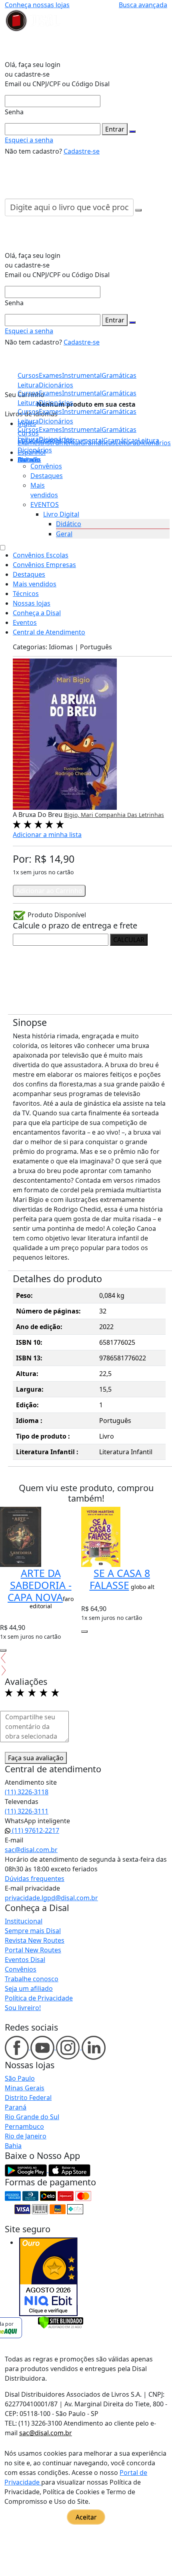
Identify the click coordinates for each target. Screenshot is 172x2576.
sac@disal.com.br (31, 1850)
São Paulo (20, 2078)
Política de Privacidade (39, 1998)
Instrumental (82, 430)
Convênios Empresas (44, 565)
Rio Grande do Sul (32, 2117)
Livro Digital (61, 514)
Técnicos (26, 594)
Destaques (47, 476)
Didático (69, 524)
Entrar (115, 129)
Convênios (46, 466)
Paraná (16, 2107)
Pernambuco (24, 2126)
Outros (28, 460)
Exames (50, 430)
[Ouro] (48, 2277)
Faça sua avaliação (36, 1758)
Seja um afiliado (29, 1988)
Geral (64, 534)
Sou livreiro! (23, 2008)
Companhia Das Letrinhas (129, 815)
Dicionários (35, 450)
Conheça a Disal (37, 613)
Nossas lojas (32, 603)
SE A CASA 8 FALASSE (120, 1579)
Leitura (28, 439)
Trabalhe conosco (32, 1979)
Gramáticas (119, 430)
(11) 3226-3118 (27, 1792)
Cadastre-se (82, 151)
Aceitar (86, 2517)
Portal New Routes (33, 1950)
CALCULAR (129, 940)
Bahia (13, 2146)
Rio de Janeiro (26, 2136)
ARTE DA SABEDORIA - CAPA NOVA (40, 1585)
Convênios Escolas (41, 555)
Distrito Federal (28, 2098)
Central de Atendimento (49, 632)
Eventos (25, 622)
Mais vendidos (35, 584)
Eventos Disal (25, 1960)
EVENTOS (45, 505)
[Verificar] (61, 2322)
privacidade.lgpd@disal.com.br (51, 1898)
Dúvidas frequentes (35, 1879)
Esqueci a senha (29, 140)
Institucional (24, 1921)
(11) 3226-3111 (27, 1811)
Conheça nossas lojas (37, 5)
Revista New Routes (35, 1940)
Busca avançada (143, 5)
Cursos (28, 430)
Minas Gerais (25, 2088)
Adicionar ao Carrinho (49, 891)
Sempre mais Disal (33, 1931)
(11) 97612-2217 (35, 1830)
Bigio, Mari (79, 815)
